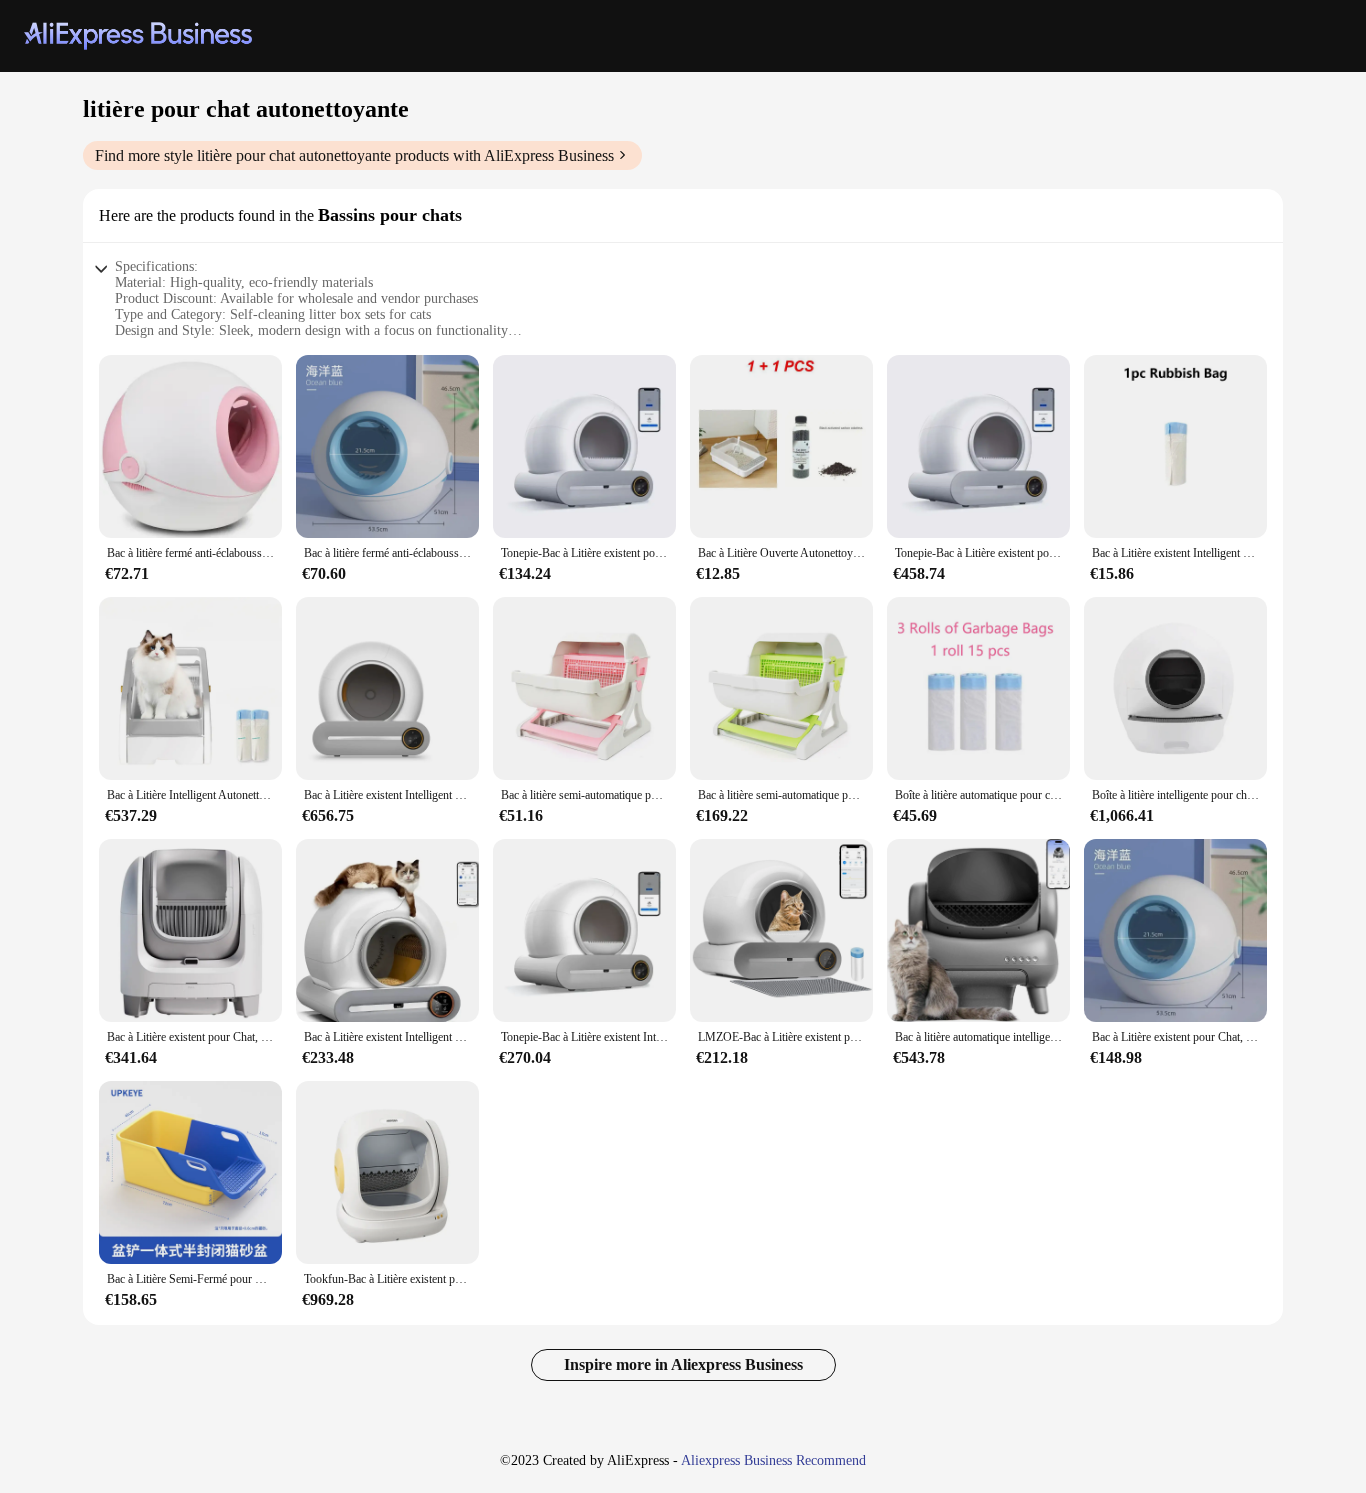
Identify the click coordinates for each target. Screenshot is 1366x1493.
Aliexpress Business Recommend (773, 1460)
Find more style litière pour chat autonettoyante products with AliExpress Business (354, 155)
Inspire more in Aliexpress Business (683, 1364)
